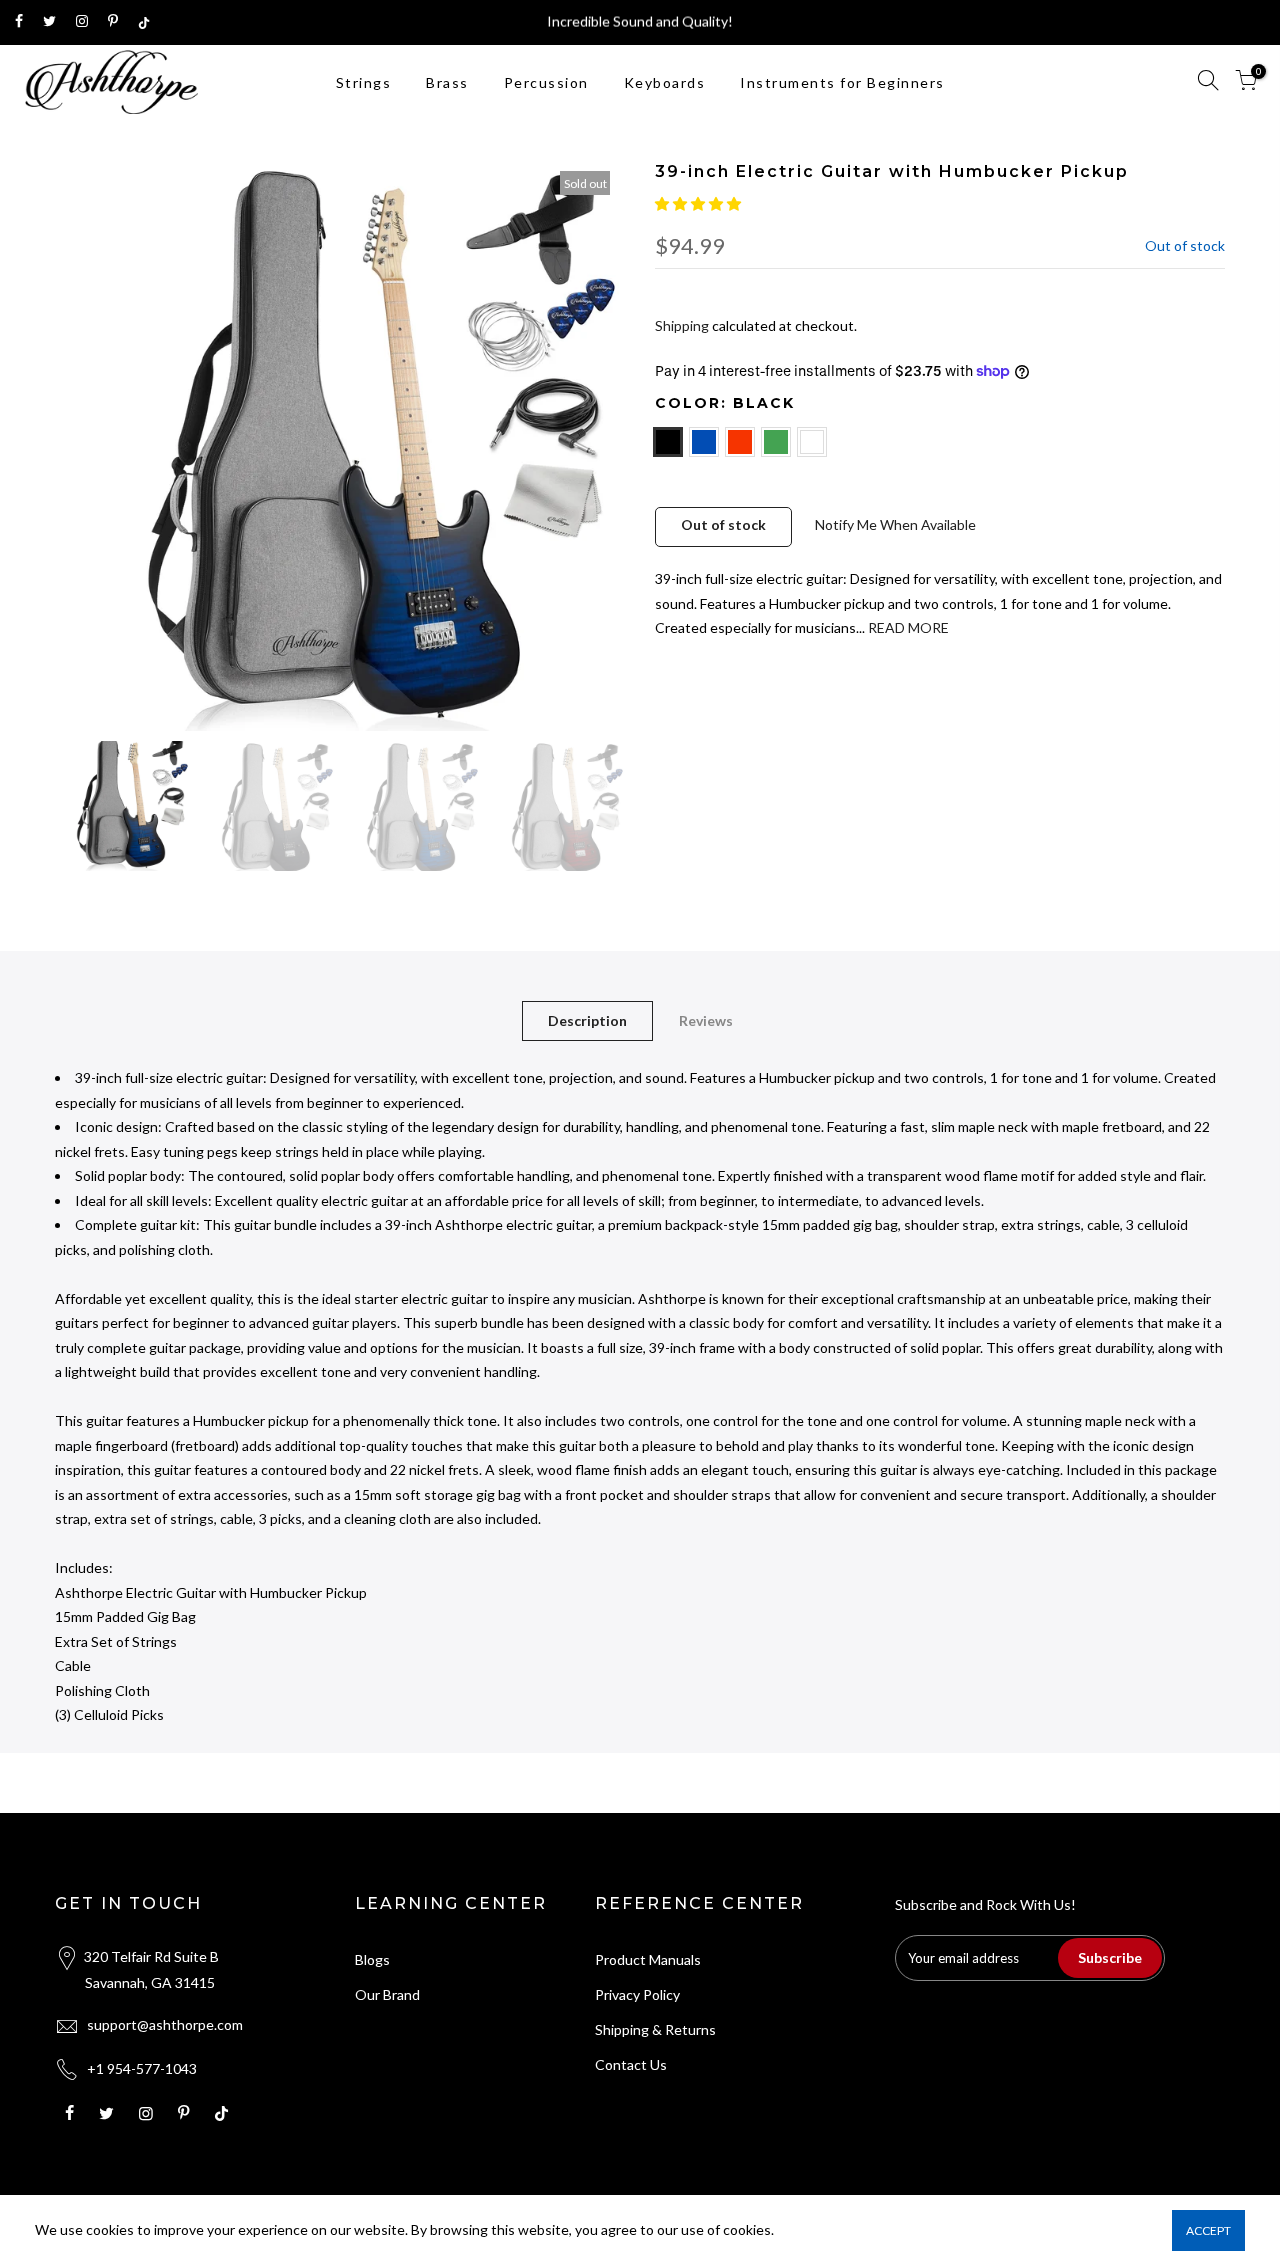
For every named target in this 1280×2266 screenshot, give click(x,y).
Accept (1208, 2230)
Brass (447, 82)
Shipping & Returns (655, 2029)
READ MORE (907, 627)
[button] (699, 203)
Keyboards (665, 82)
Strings (364, 82)
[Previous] (90, 446)
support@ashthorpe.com (165, 2024)
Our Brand (387, 1994)
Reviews (706, 1020)
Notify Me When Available (895, 524)
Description (587, 1020)
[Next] (590, 446)
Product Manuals (648, 1959)
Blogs (372, 1959)
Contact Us (631, 2064)
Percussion (546, 82)
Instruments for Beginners (842, 82)
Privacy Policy (637, 1994)
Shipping (682, 325)
